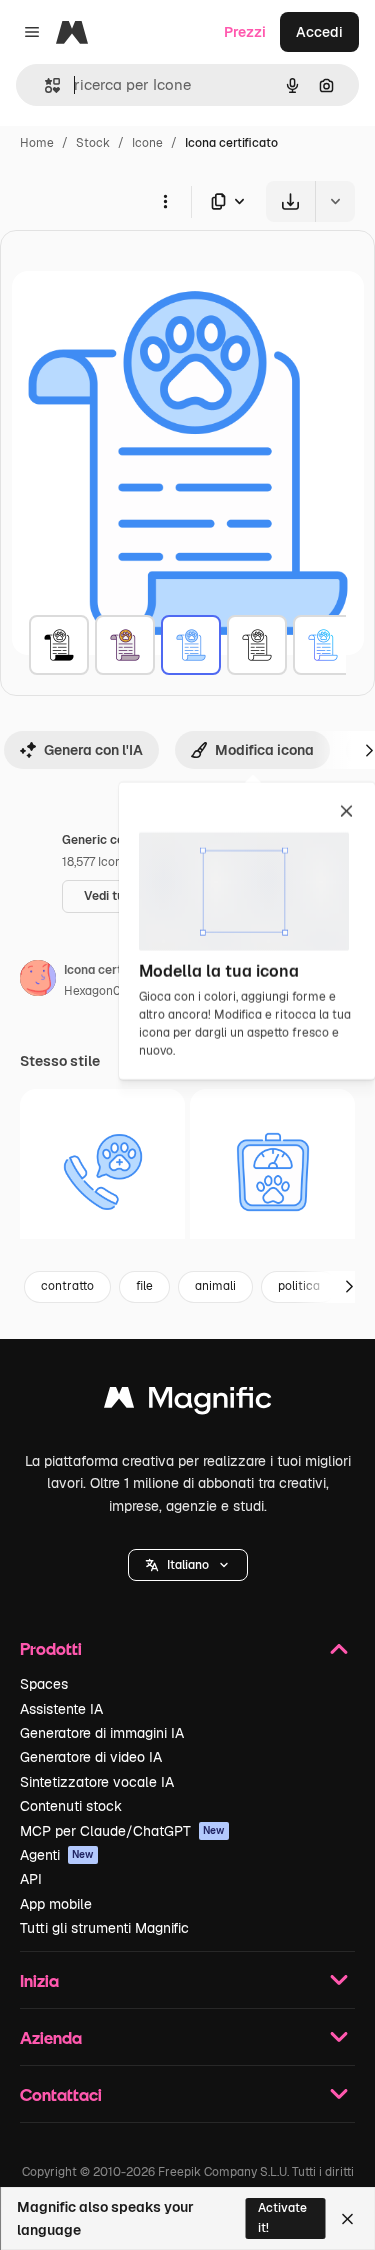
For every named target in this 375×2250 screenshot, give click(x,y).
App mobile (56, 1904)
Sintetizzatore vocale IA (97, 1782)
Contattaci (61, 2094)
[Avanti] (349, 1287)
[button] (188, 1565)
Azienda (51, 2037)
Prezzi (245, 32)
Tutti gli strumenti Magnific (104, 1928)
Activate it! (282, 2217)
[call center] (102, 1171)
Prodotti (51, 1648)
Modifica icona (264, 750)
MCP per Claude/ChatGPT (122, 1831)
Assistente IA (61, 1709)
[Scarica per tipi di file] (229, 201)
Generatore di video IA (91, 1757)
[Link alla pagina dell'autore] (38, 981)
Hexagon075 (99, 991)
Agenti (57, 1855)
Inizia (39, 1980)
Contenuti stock (71, 1806)
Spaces (44, 1684)
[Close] (347, 2219)
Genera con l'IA (93, 750)
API (31, 1879)
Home (37, 143)
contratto (67, 1286)
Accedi (319, 32)
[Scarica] (290, 201)
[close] (346, 813)
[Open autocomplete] (44, 85)
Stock (93, 143)
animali (215, 1286)
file (144, 1286)
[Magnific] (188, 1402)
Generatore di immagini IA (102, 1733)
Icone (147, 143)
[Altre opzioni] (165, 201)
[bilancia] (272, 1171)
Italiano (188, 1565)
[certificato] (59, 645)
